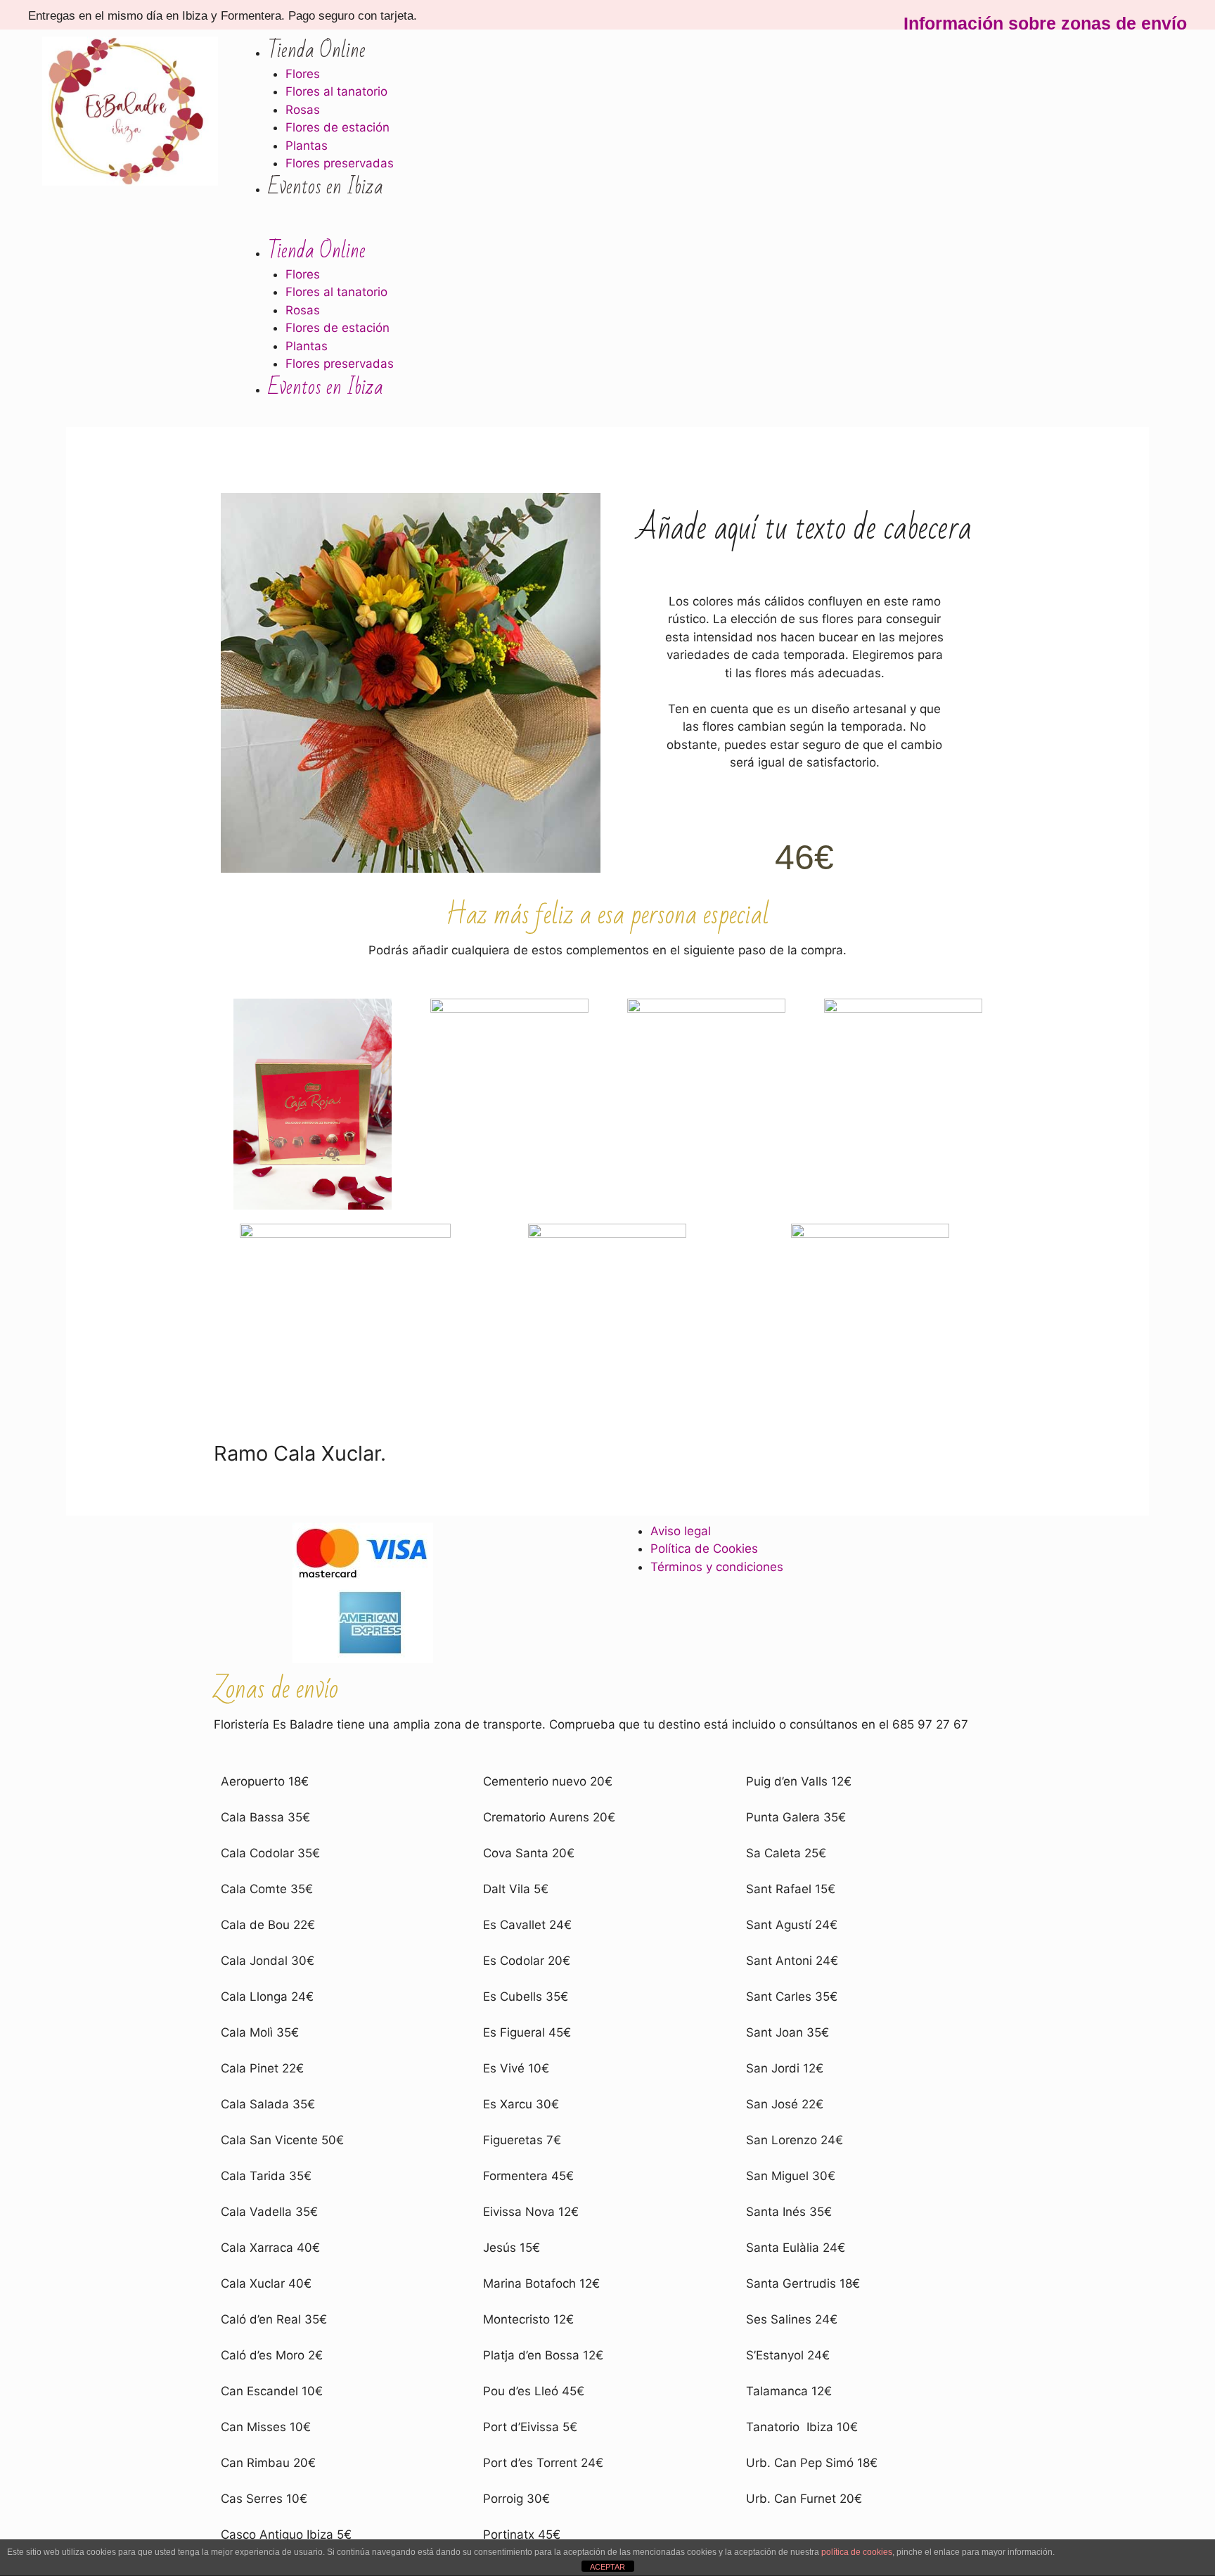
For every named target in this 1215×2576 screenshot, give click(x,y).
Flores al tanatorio (336, 91)
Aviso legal (681, 1531)
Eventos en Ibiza (326, 187)
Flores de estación (337, 127)
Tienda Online (317, 50)
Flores (303, 74)
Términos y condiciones (717, 1567)
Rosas (303, 110)
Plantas (307, 146)
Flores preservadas (340, 163)
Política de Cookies (704, 1549)
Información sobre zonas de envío (1045, 23)
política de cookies (857, 2552)
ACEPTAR (607, 2567)
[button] (700, 229)
